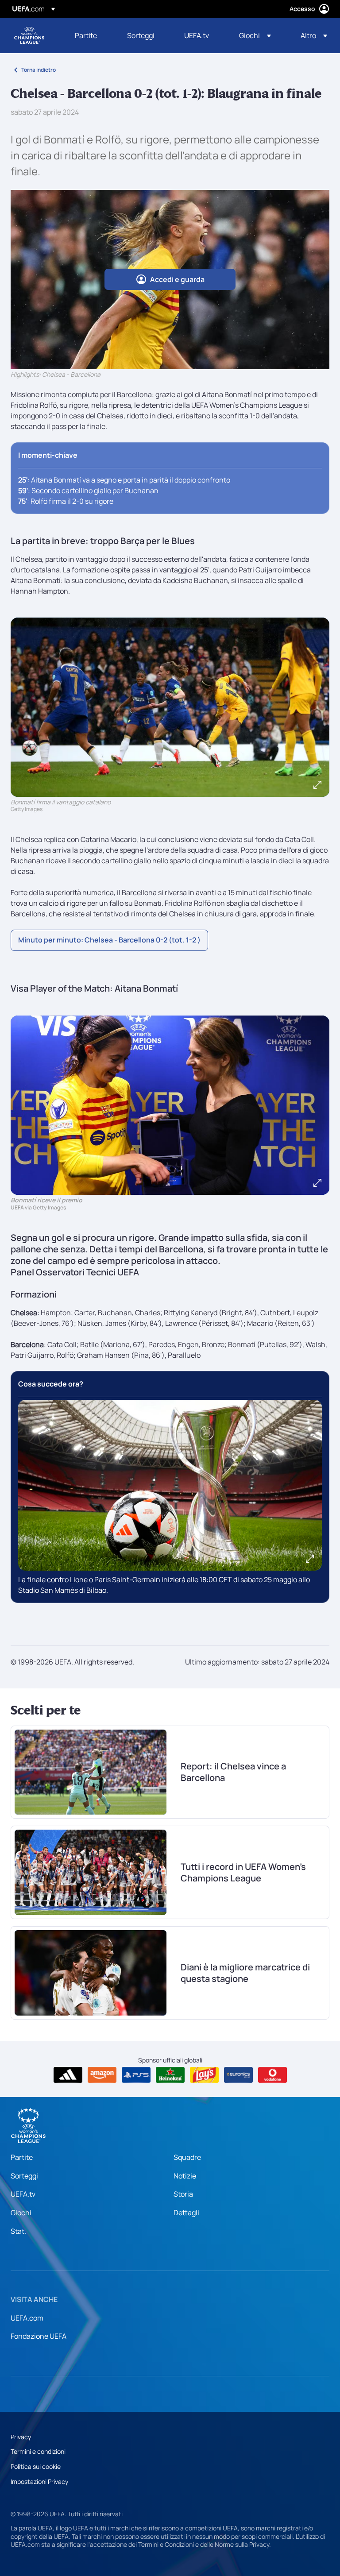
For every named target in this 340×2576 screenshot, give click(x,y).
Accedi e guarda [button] (177, 279)
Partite (22, 2157)
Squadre (187, 2157)
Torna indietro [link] (39, 70)
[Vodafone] (272, 2075)
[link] (86, 35)
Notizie (185, 2176)
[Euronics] (238, 2075)
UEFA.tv (23, 2194)
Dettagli (186, 2213)
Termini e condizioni (38, 2451)
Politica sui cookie (36, 2466)
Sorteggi (24, 2176)
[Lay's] (204, 2075)
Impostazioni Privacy (39, 2481)
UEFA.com (27, 2318)
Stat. (18, 2231)
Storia (183, 2194)
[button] (255, 35)
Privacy (21, 2437)
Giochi (21, 2213)
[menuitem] (90, 35)
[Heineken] (170, 2075)
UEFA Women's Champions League (29, 35)
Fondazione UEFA (39, 2336)
